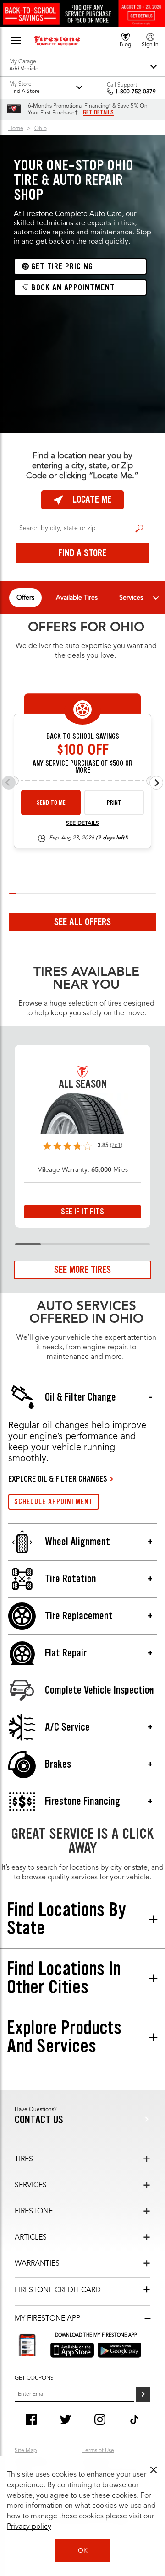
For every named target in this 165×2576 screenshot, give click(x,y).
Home (16, 129)
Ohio (41, 129)
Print (114, 803)
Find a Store (139, 529)
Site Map (26, 2451)
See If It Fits (82, 1212)
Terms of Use (98, 2451)
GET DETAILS (98, 113)
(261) (116, 1146)
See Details (82, 823)
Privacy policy (29, 2527)
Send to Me (51, 803)
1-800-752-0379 (135, 92)
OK (83, 2551)
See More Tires (82, 1270)
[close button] (154, 2470)
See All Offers (82, 922)
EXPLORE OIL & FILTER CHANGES (58, 1479)
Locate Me (92, 499)
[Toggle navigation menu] (156, 598)
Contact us (39, 2120)
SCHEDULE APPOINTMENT (54, 1502)
